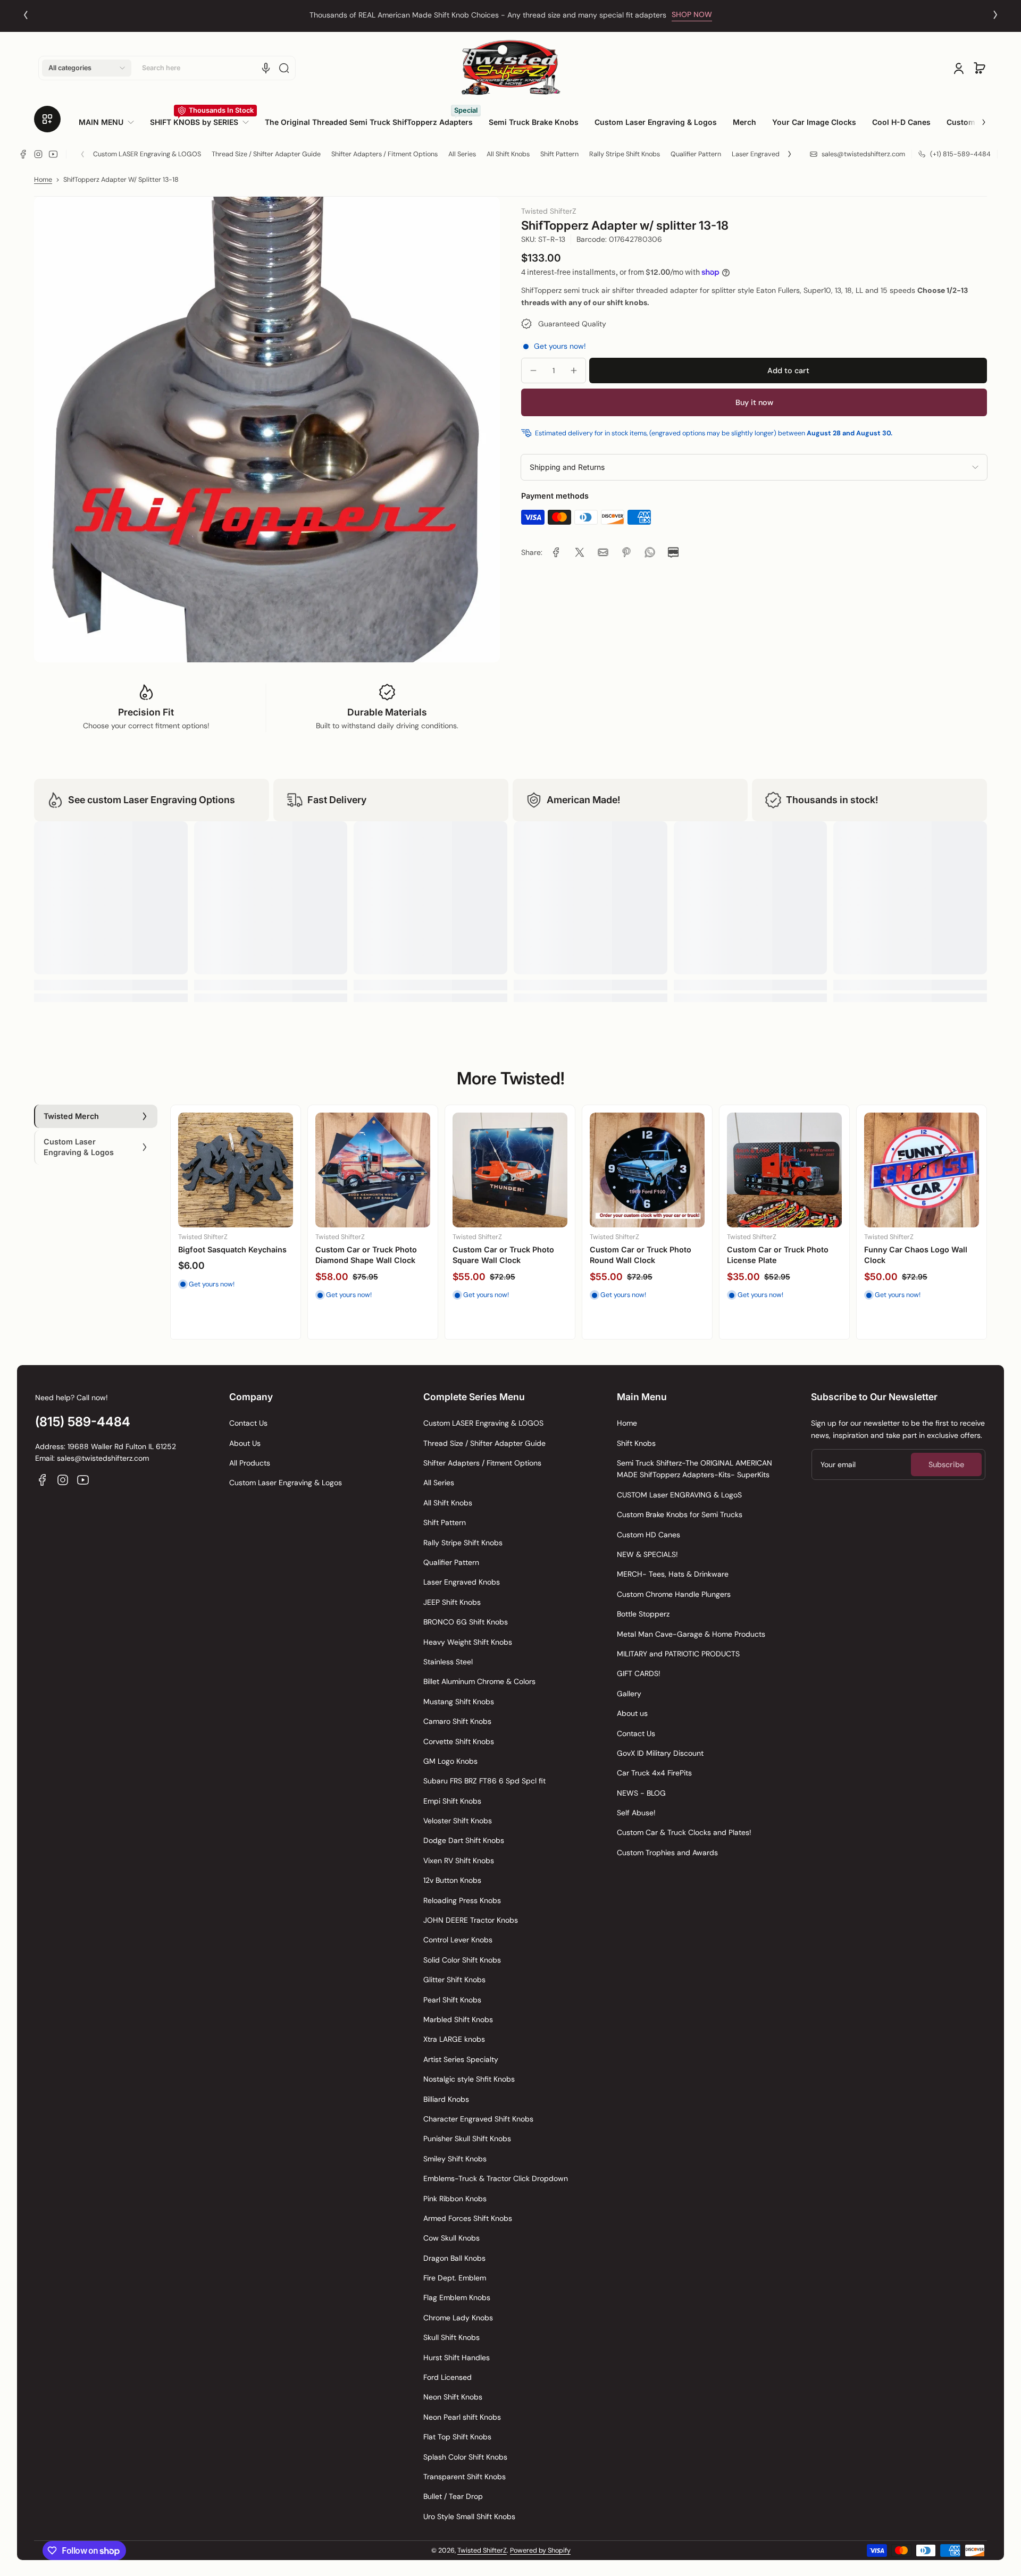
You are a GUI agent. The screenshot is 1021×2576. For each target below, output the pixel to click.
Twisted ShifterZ (482, 2550)
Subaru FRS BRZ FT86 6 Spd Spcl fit (484, 1781)
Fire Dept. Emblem (455, 2278)
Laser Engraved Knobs (766, 154)
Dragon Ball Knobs (454, 2258)
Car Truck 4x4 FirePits (654, 1773)
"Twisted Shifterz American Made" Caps (641, 1255)
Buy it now (754, 402)
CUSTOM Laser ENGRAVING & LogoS (679, 1495)
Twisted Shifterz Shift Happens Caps (492, 1255)
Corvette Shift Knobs (459, 1741)
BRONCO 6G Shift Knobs (466, 1622)
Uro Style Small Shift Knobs (469, 2516)
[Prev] (26, 15)
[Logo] (510, 68)
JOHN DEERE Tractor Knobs (471, 1920)
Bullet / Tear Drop (453, 2496)
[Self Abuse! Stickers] (373, 1170)
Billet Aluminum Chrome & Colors (479, 1681)
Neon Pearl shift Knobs (462, 2417)
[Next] (995, 15)
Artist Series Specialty (461, 2059)
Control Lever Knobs (458, 1940)
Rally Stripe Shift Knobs (625, 154)
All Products (250, 1463)
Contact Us (248, 1423)
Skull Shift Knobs (451, 2337)
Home (43, 180)
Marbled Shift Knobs (458, 2019)
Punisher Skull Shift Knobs (467, 2139)
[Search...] (284, 68)
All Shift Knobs (508, 154)
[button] (87, 68)
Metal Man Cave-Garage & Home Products (691, 1634)
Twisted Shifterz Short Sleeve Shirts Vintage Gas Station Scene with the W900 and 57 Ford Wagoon (919, 1265)
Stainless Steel (448, 1662)
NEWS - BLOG (641, 1793)
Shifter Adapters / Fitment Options (384, 154)
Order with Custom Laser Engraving (488, 15)
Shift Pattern (559, 154)
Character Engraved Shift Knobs (478, 2119)
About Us (245, 1443)
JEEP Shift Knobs (452, 1602)
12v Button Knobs (452, 1880)
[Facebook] (23, 154)
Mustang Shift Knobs (459, 1702)
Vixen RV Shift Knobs (459, 1861)
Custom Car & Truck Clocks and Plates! (684, 1832)
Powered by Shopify (540, 2550)
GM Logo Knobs (450, 1761)
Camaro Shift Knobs (457, 1721)
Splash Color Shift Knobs (465, 2457)
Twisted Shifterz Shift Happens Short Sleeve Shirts (781, 1255)
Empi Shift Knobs (452, 1801)
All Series (462, 154)
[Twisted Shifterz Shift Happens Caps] (510, 1170)
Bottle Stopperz (643, 1614)
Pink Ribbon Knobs (455, 2199)
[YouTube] (53, 154)
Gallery (629, 1694)
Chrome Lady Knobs (458, 2318)
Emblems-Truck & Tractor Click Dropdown (496, 2178)
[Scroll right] (976, 118)
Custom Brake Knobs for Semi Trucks (680, 1514)
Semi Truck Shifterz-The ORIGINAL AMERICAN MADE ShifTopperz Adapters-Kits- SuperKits (694, 1469)
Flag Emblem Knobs (457, 2297)
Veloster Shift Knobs (458, 1821)
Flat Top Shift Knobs (457, 2437)
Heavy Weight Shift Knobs (468, 1642)
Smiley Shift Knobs (455, 2159)
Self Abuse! (636, 1813)
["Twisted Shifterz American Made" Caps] (647, 1170)
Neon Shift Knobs (453, 2397)
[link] (110, 122)
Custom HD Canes (648, 1535)
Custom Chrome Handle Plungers (674, 1594)
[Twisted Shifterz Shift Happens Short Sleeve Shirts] (784, 1170)
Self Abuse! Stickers (353, 1249)
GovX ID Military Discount (660, 1753)
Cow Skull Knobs (451, 2238)
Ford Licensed (447, 2377)
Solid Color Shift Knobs (462, 1960)
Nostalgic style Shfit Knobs (469, 2079)
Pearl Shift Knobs (452, 2000)
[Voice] (266, 68)
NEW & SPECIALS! (647, 1554)
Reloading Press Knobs (462, 1900)
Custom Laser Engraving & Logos (286, 1483)
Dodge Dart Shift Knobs (464, 1840)
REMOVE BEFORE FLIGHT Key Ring (232, 1255)
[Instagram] (38, 154)
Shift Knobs (636, 1443)
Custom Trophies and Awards (667, 1853)
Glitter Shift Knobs (454, 1980)
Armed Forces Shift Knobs (468, 2218)
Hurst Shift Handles (457, 2358)
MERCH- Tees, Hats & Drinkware (673, 1574)
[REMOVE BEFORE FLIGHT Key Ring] (236, 1170)
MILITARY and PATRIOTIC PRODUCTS (678, 1654)
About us (632, 1713)
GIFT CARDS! (639, 1673)
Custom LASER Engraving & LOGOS (147, 154)
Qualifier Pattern (696, 154)
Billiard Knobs (446, 2099)
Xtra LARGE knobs (454, 2039)
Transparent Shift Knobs (465, 2477)
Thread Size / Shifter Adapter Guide (266, 154)
